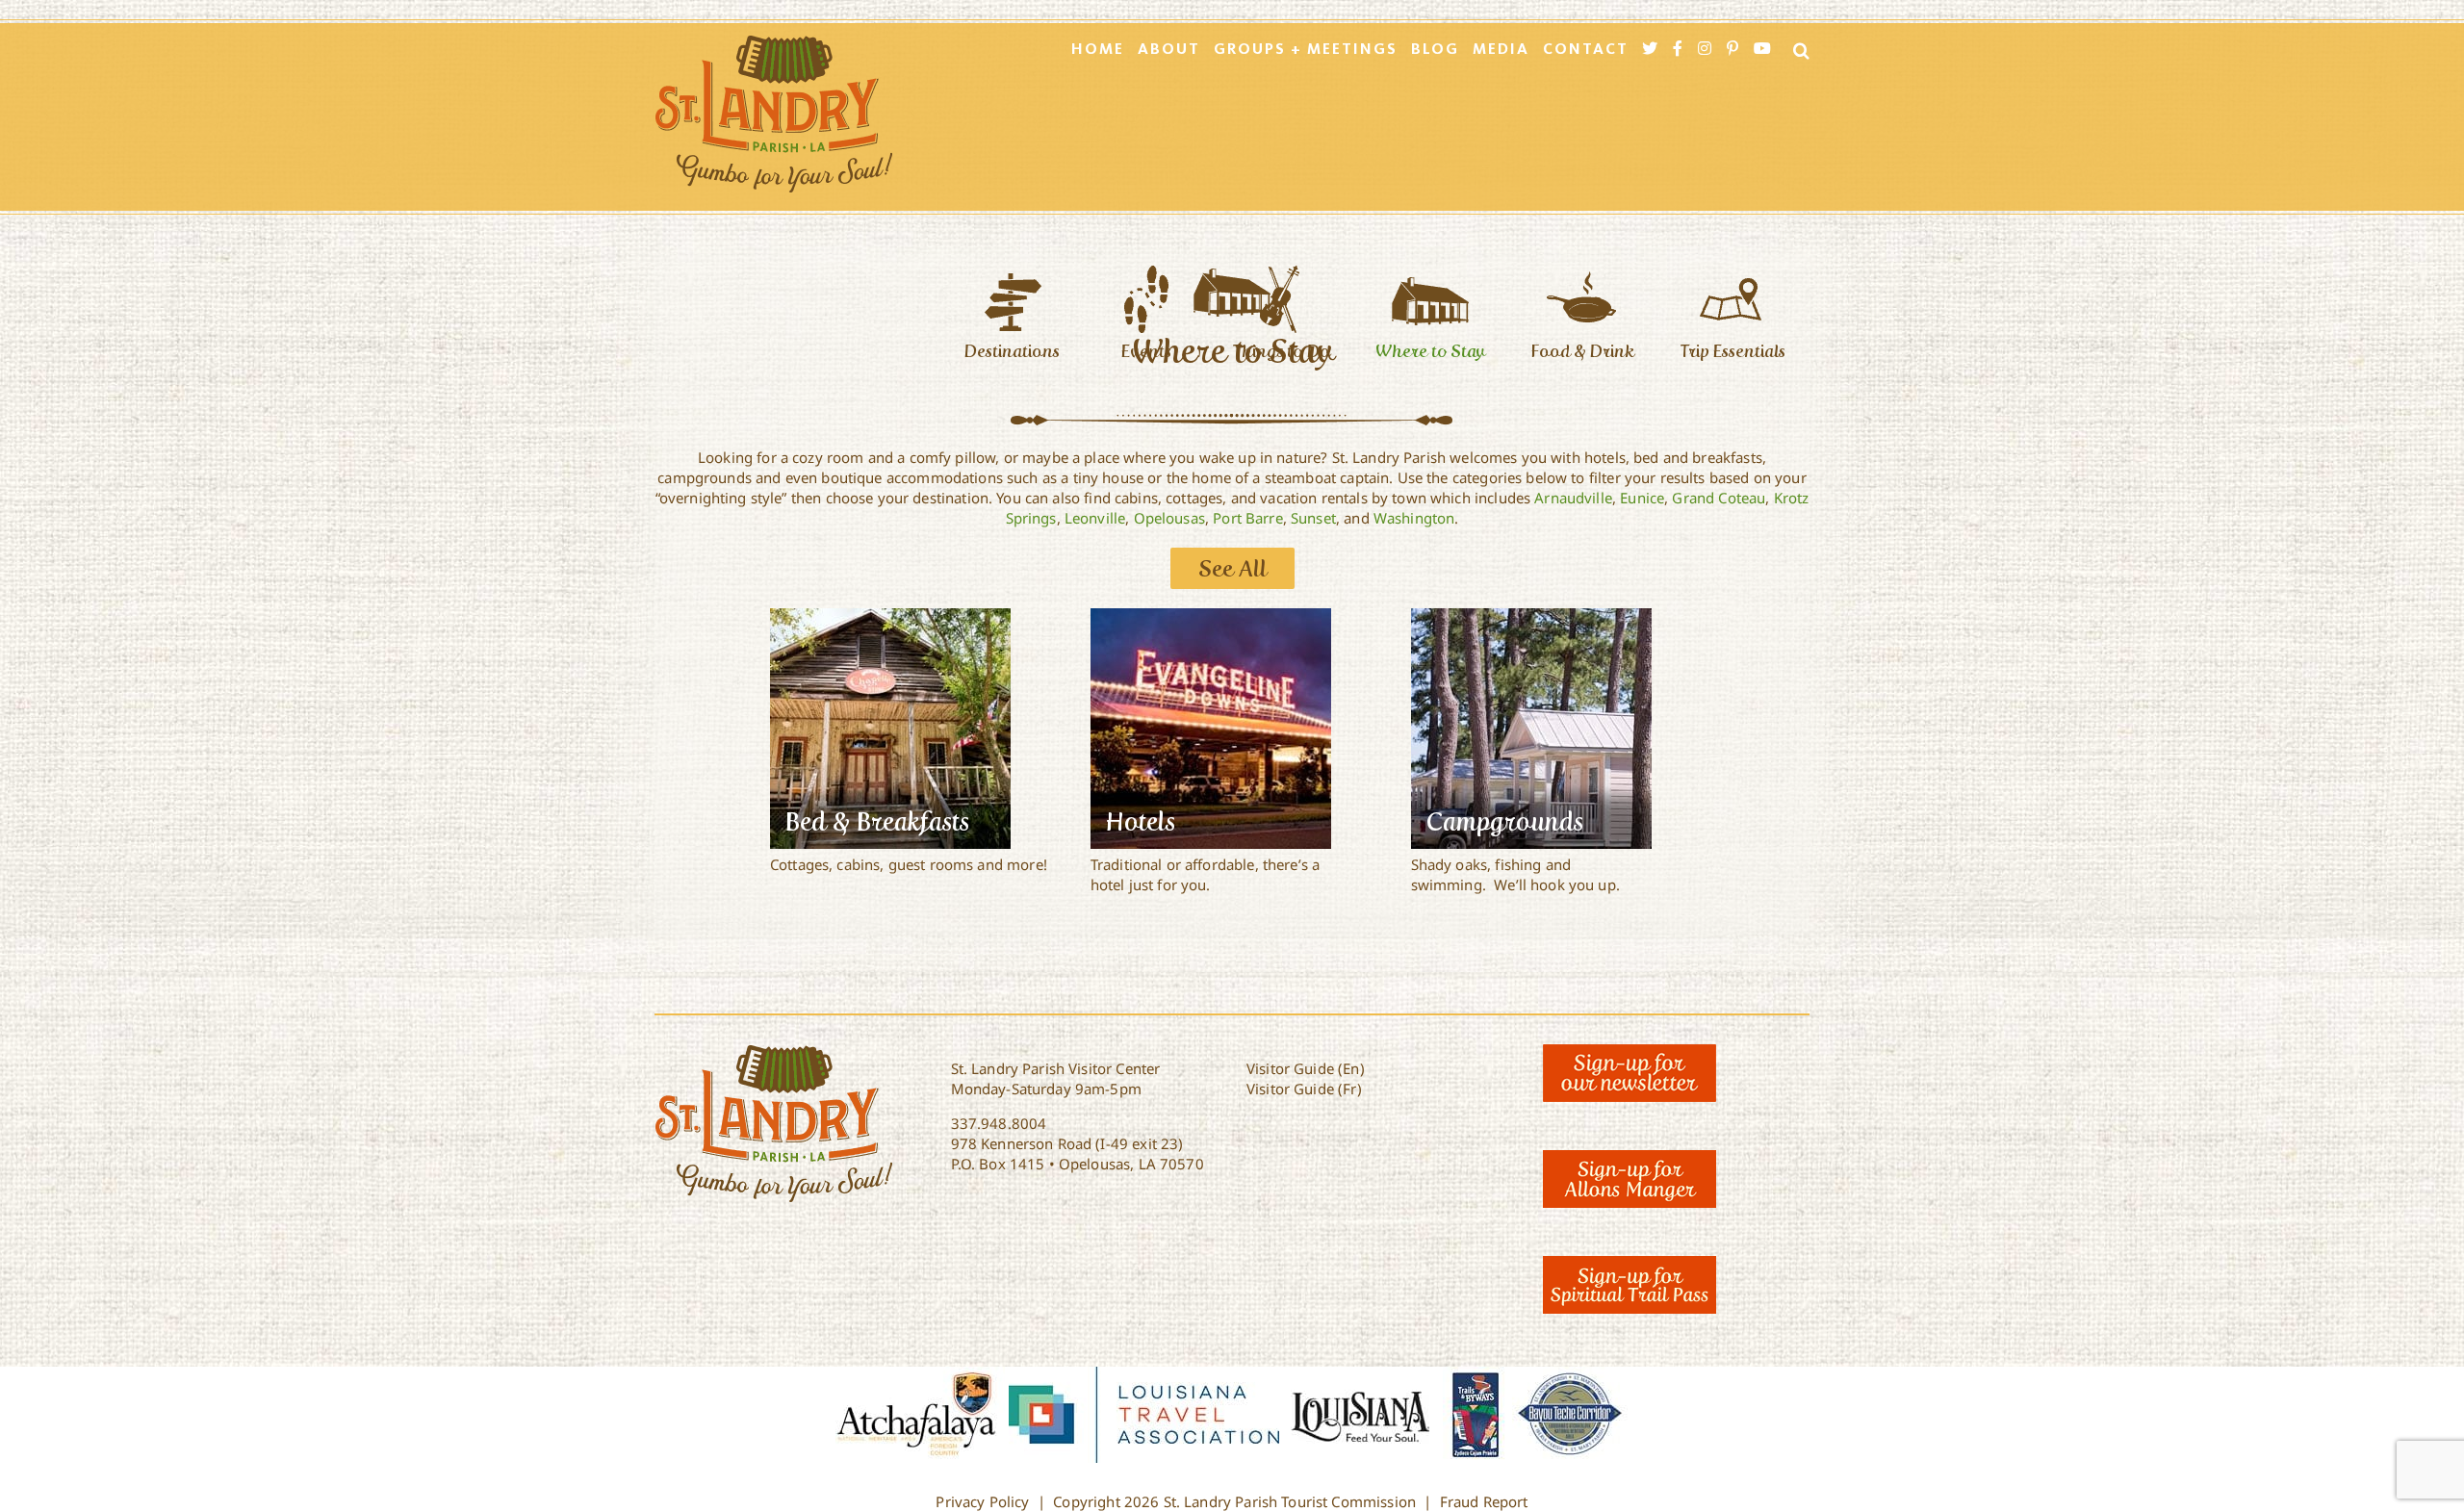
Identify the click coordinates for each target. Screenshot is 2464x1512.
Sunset (1313, 518)
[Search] (1796, 50)
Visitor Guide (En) (1306, 1068)
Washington (1414, 518)
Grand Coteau (1719, 498)
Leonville (1095, 518)
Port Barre (1248, 518)
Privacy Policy (982, 1501)
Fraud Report (1484, 1501)
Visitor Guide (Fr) (1304, 1089)
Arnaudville (1573, 498)
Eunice (1642, 498)
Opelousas (1169, 518)
